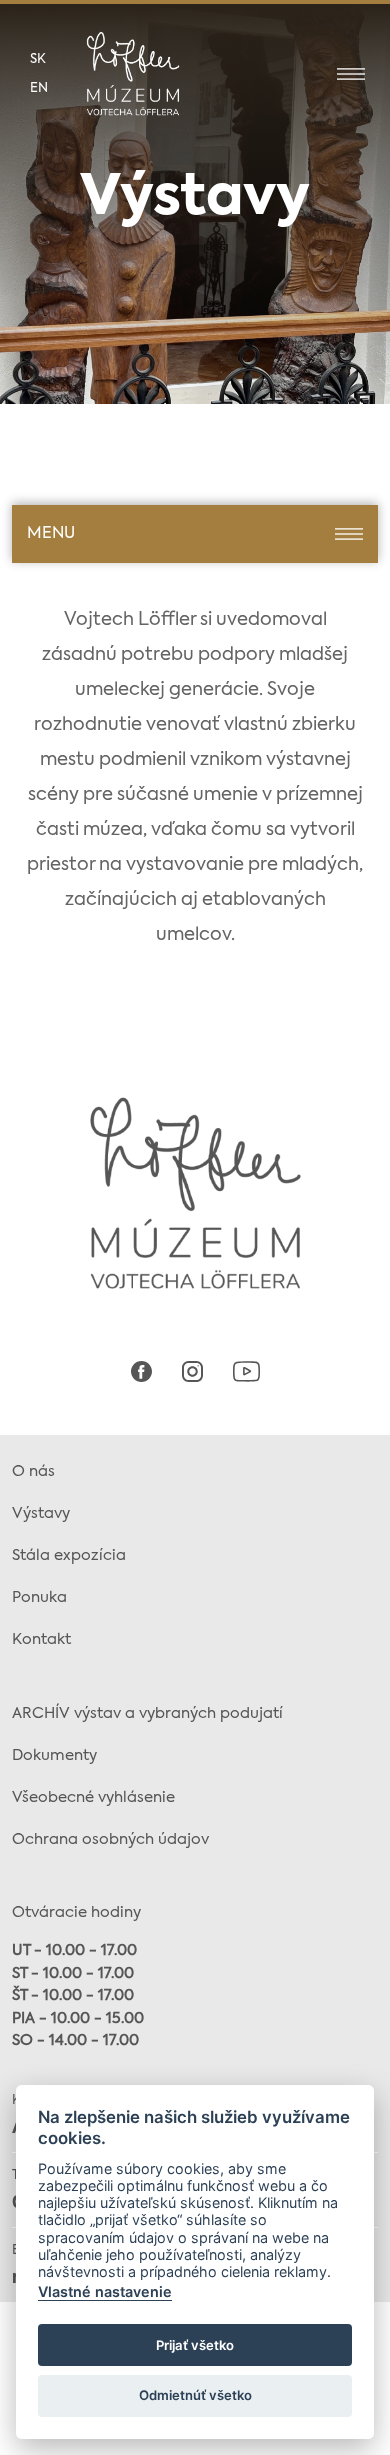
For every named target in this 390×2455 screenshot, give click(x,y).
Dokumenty (54, 1755)
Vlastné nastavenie (105, 2291)
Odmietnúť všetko (195, 2395)
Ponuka (39, 1597)
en (39, 88)
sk (38, 59)
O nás (33, 1471)
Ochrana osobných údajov (110, 1839)
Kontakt (41, 1639)
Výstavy (41, 1513)
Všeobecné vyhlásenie (93, 1797)
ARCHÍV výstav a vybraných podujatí (147, 1713)
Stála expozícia (69, 1555)
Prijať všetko (195, 2345)
